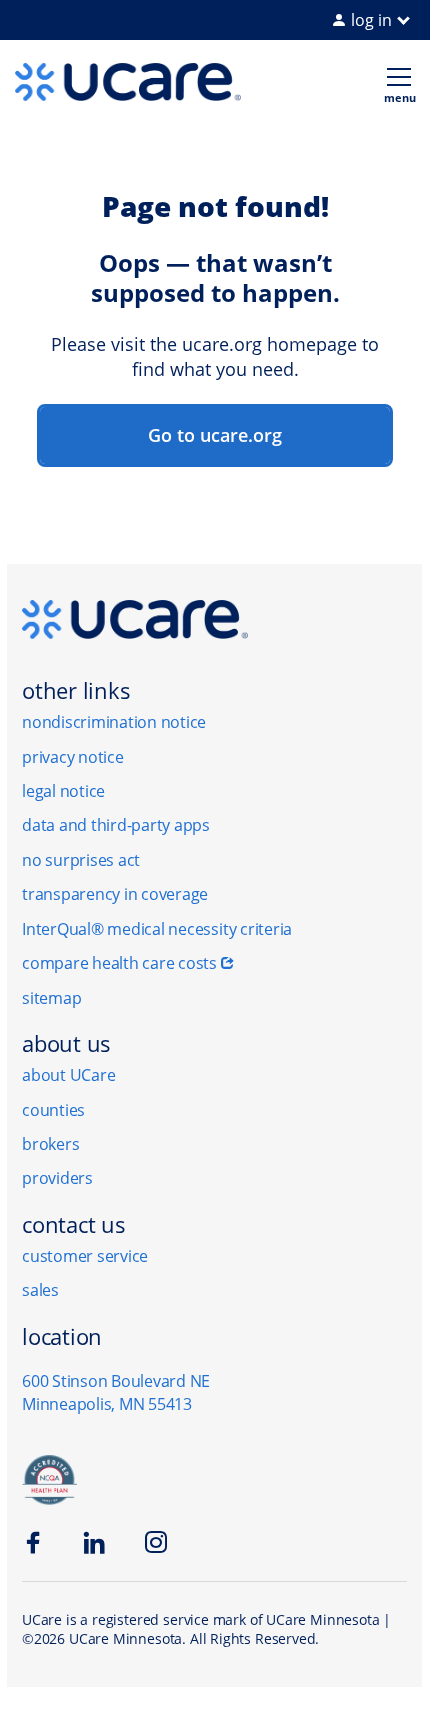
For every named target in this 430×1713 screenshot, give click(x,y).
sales (40, 1290)
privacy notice (73, 757)
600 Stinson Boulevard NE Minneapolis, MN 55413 (116, 1392)
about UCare (68, 1075)
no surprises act (81, 860)
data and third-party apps (116, 825)
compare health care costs (119, 963)
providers (57, 1178)
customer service (85, 1256)
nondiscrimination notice (114, 722)
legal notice (63, 791)
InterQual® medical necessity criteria (157, 929)
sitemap (51, 998)
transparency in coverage (115, 894)
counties (53, 1110)
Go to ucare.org (215, 435)
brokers (50, 1144)
